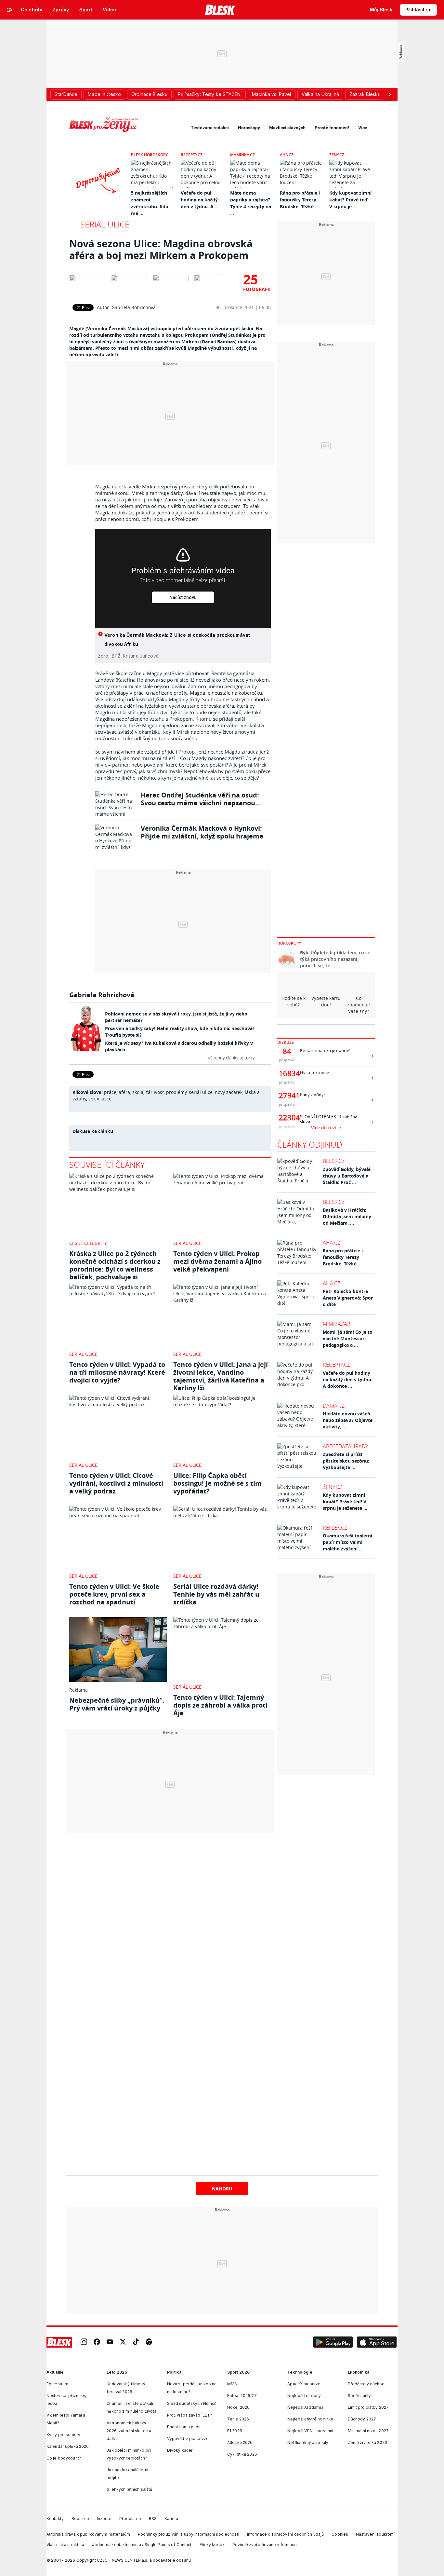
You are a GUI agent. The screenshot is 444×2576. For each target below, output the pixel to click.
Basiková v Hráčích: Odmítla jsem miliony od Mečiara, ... (347, 1216)
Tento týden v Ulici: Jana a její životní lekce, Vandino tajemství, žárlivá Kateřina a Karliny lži (221, 1376)
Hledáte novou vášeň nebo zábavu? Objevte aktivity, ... (348, 1420)
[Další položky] (390, 94)
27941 (287, 1096)
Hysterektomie (314, 1073)
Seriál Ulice (105, 224)
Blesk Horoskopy (149, 155)
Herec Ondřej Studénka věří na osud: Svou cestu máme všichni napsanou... (201, 799)
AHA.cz (287, 155)
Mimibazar (337, 1324)
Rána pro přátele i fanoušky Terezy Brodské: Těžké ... (300, 200)
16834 (287, 1073)
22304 (287, 1118)
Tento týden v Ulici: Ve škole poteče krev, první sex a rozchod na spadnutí (114, 1594)
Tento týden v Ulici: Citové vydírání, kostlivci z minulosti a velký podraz (116, 1483)
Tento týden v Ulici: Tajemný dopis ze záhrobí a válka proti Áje (220, 1705)
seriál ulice (201, 1092)
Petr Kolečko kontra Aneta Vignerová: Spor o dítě (348, 1298)
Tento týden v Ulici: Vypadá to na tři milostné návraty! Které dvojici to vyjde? (117, 1372)
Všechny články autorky (231, 1058)
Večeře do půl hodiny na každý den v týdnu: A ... (200, 200)
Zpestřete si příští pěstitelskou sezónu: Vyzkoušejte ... (346, 1461)
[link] (84, 2343)
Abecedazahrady (345, 1446)
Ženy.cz (337, 155)
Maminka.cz (242, 155)
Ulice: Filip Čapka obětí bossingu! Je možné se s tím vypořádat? (217, 1483)
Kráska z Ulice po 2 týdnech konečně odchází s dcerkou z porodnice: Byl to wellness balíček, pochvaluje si (115, 1265)
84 (287, 1051)
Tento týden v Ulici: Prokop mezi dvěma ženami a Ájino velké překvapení (217, 1261)
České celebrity (88, 1243)
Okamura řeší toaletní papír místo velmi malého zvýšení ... (347, 1542)
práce (110, 1092)
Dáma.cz (334, 1406)
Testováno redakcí (210, 128)
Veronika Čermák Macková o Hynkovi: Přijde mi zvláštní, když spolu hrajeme (202, 832)
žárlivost (155, 1092)
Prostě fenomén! (332, 128)
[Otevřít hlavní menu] (10, 10)
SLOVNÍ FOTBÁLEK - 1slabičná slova (329, 1119)
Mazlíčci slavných (287, 128)
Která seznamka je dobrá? (325, 1050)
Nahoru (222, 2189)
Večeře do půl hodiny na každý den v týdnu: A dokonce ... (348, 1379)
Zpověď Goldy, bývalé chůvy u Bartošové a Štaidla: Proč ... (347, 1176)
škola (138, 1092)
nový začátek (229, 1092)
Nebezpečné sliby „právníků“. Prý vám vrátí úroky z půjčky (117, 1704)
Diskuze (286, 1042)
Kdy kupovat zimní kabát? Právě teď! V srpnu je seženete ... (345, 1501)
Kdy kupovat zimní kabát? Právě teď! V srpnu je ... (350, 200)
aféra (124, 1092)
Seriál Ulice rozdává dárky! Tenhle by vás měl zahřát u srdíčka (216, 1594)
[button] (333, 2342)
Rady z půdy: (312, 1095)
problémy (176, 1092)
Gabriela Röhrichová (134, 307)
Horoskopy (249, 128)
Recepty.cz (192, 155)
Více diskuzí (324, 1128)
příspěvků (287, 1060)
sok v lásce (100, 1099)
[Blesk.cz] (220, 10)
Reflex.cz (335, 1528)
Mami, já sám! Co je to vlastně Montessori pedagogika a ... (348, 1338)
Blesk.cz (334, 1161)
